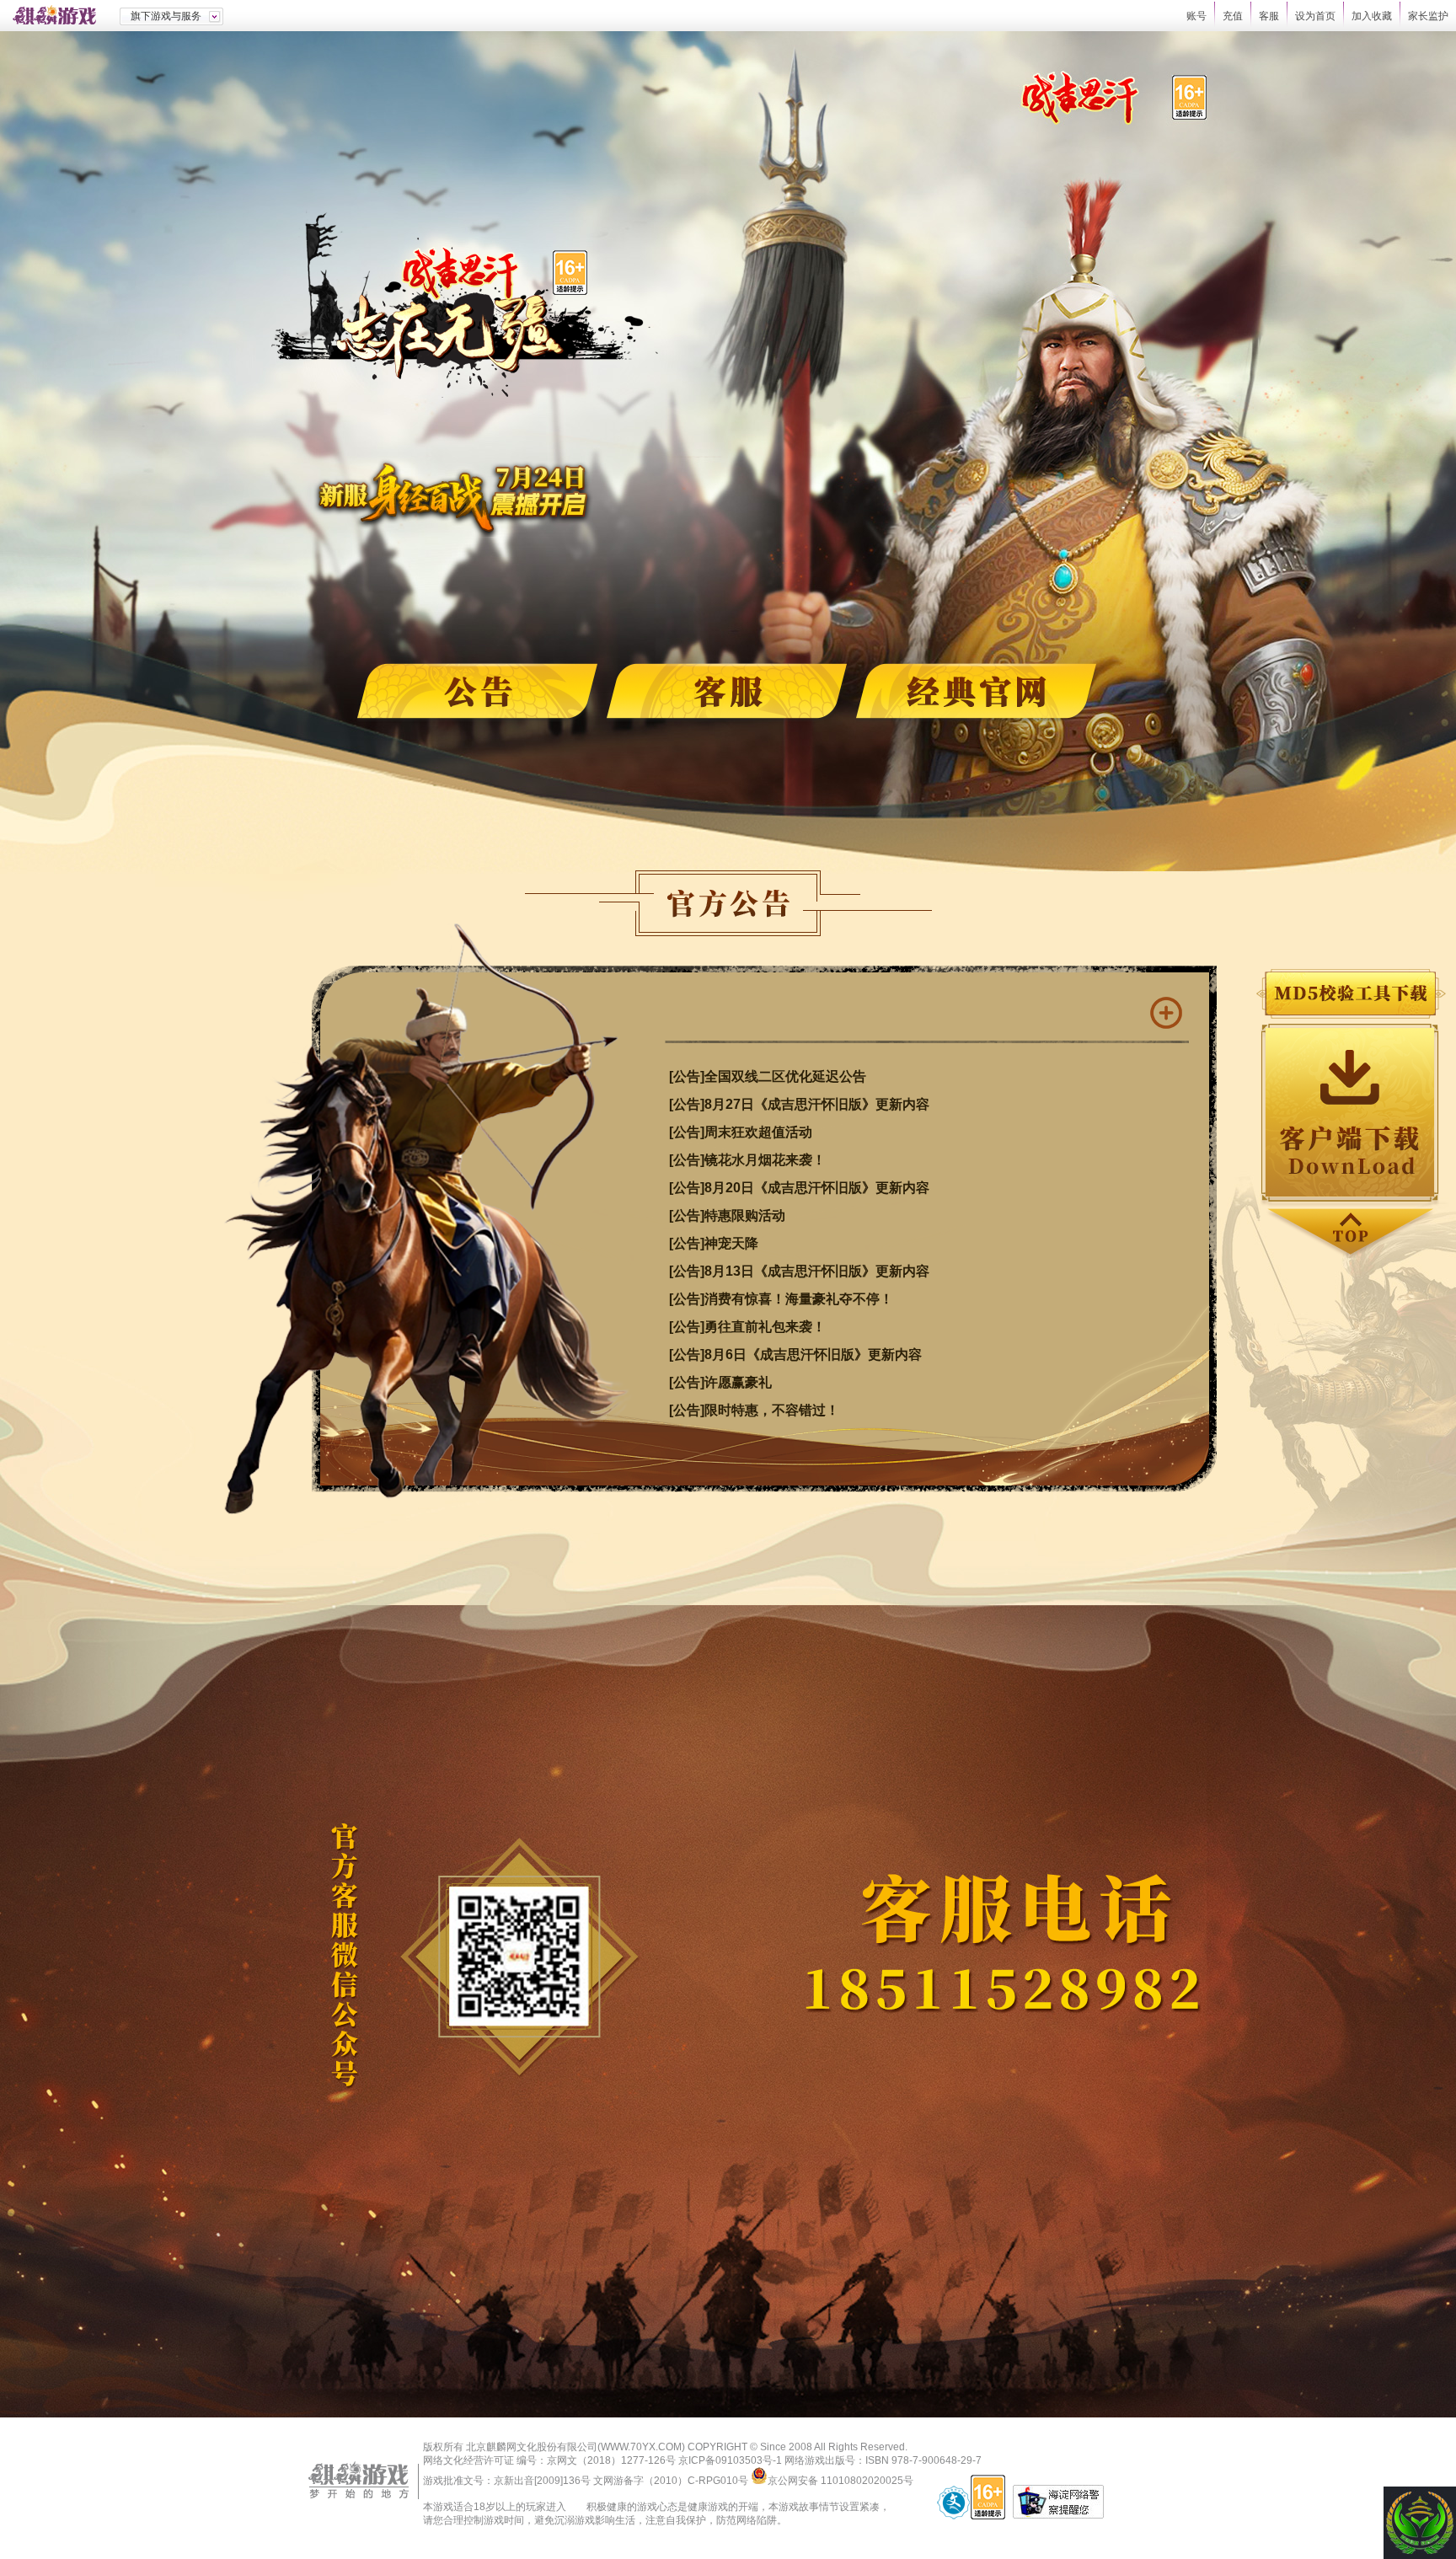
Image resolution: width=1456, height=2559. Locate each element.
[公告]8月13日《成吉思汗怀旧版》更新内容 (799, 1271)
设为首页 (1315, 16)
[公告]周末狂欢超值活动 (741, 1132)
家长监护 (1428, 16)
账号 (1196, 16)
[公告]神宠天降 (714, 1243)
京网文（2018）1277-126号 (611, 2460)
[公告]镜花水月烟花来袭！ (747, 1160)
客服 (1269, 16)
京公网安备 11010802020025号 (840, 2481)
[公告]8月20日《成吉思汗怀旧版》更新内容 (799, 1188)
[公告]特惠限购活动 (727, 1215)
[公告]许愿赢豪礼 (720, 1382)
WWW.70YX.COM (641, 2447)
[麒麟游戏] (60, 16)
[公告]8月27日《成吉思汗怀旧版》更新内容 (799, 1104)
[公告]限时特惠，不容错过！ (754, 1410)
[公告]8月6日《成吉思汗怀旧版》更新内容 (795, 1354)
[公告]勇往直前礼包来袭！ (747, 1327)
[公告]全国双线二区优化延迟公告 (768, 1076)
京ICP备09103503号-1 (730, 2460)
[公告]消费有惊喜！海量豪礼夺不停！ (781, 1299)
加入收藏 (1372, 16)
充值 (1233, 16)
